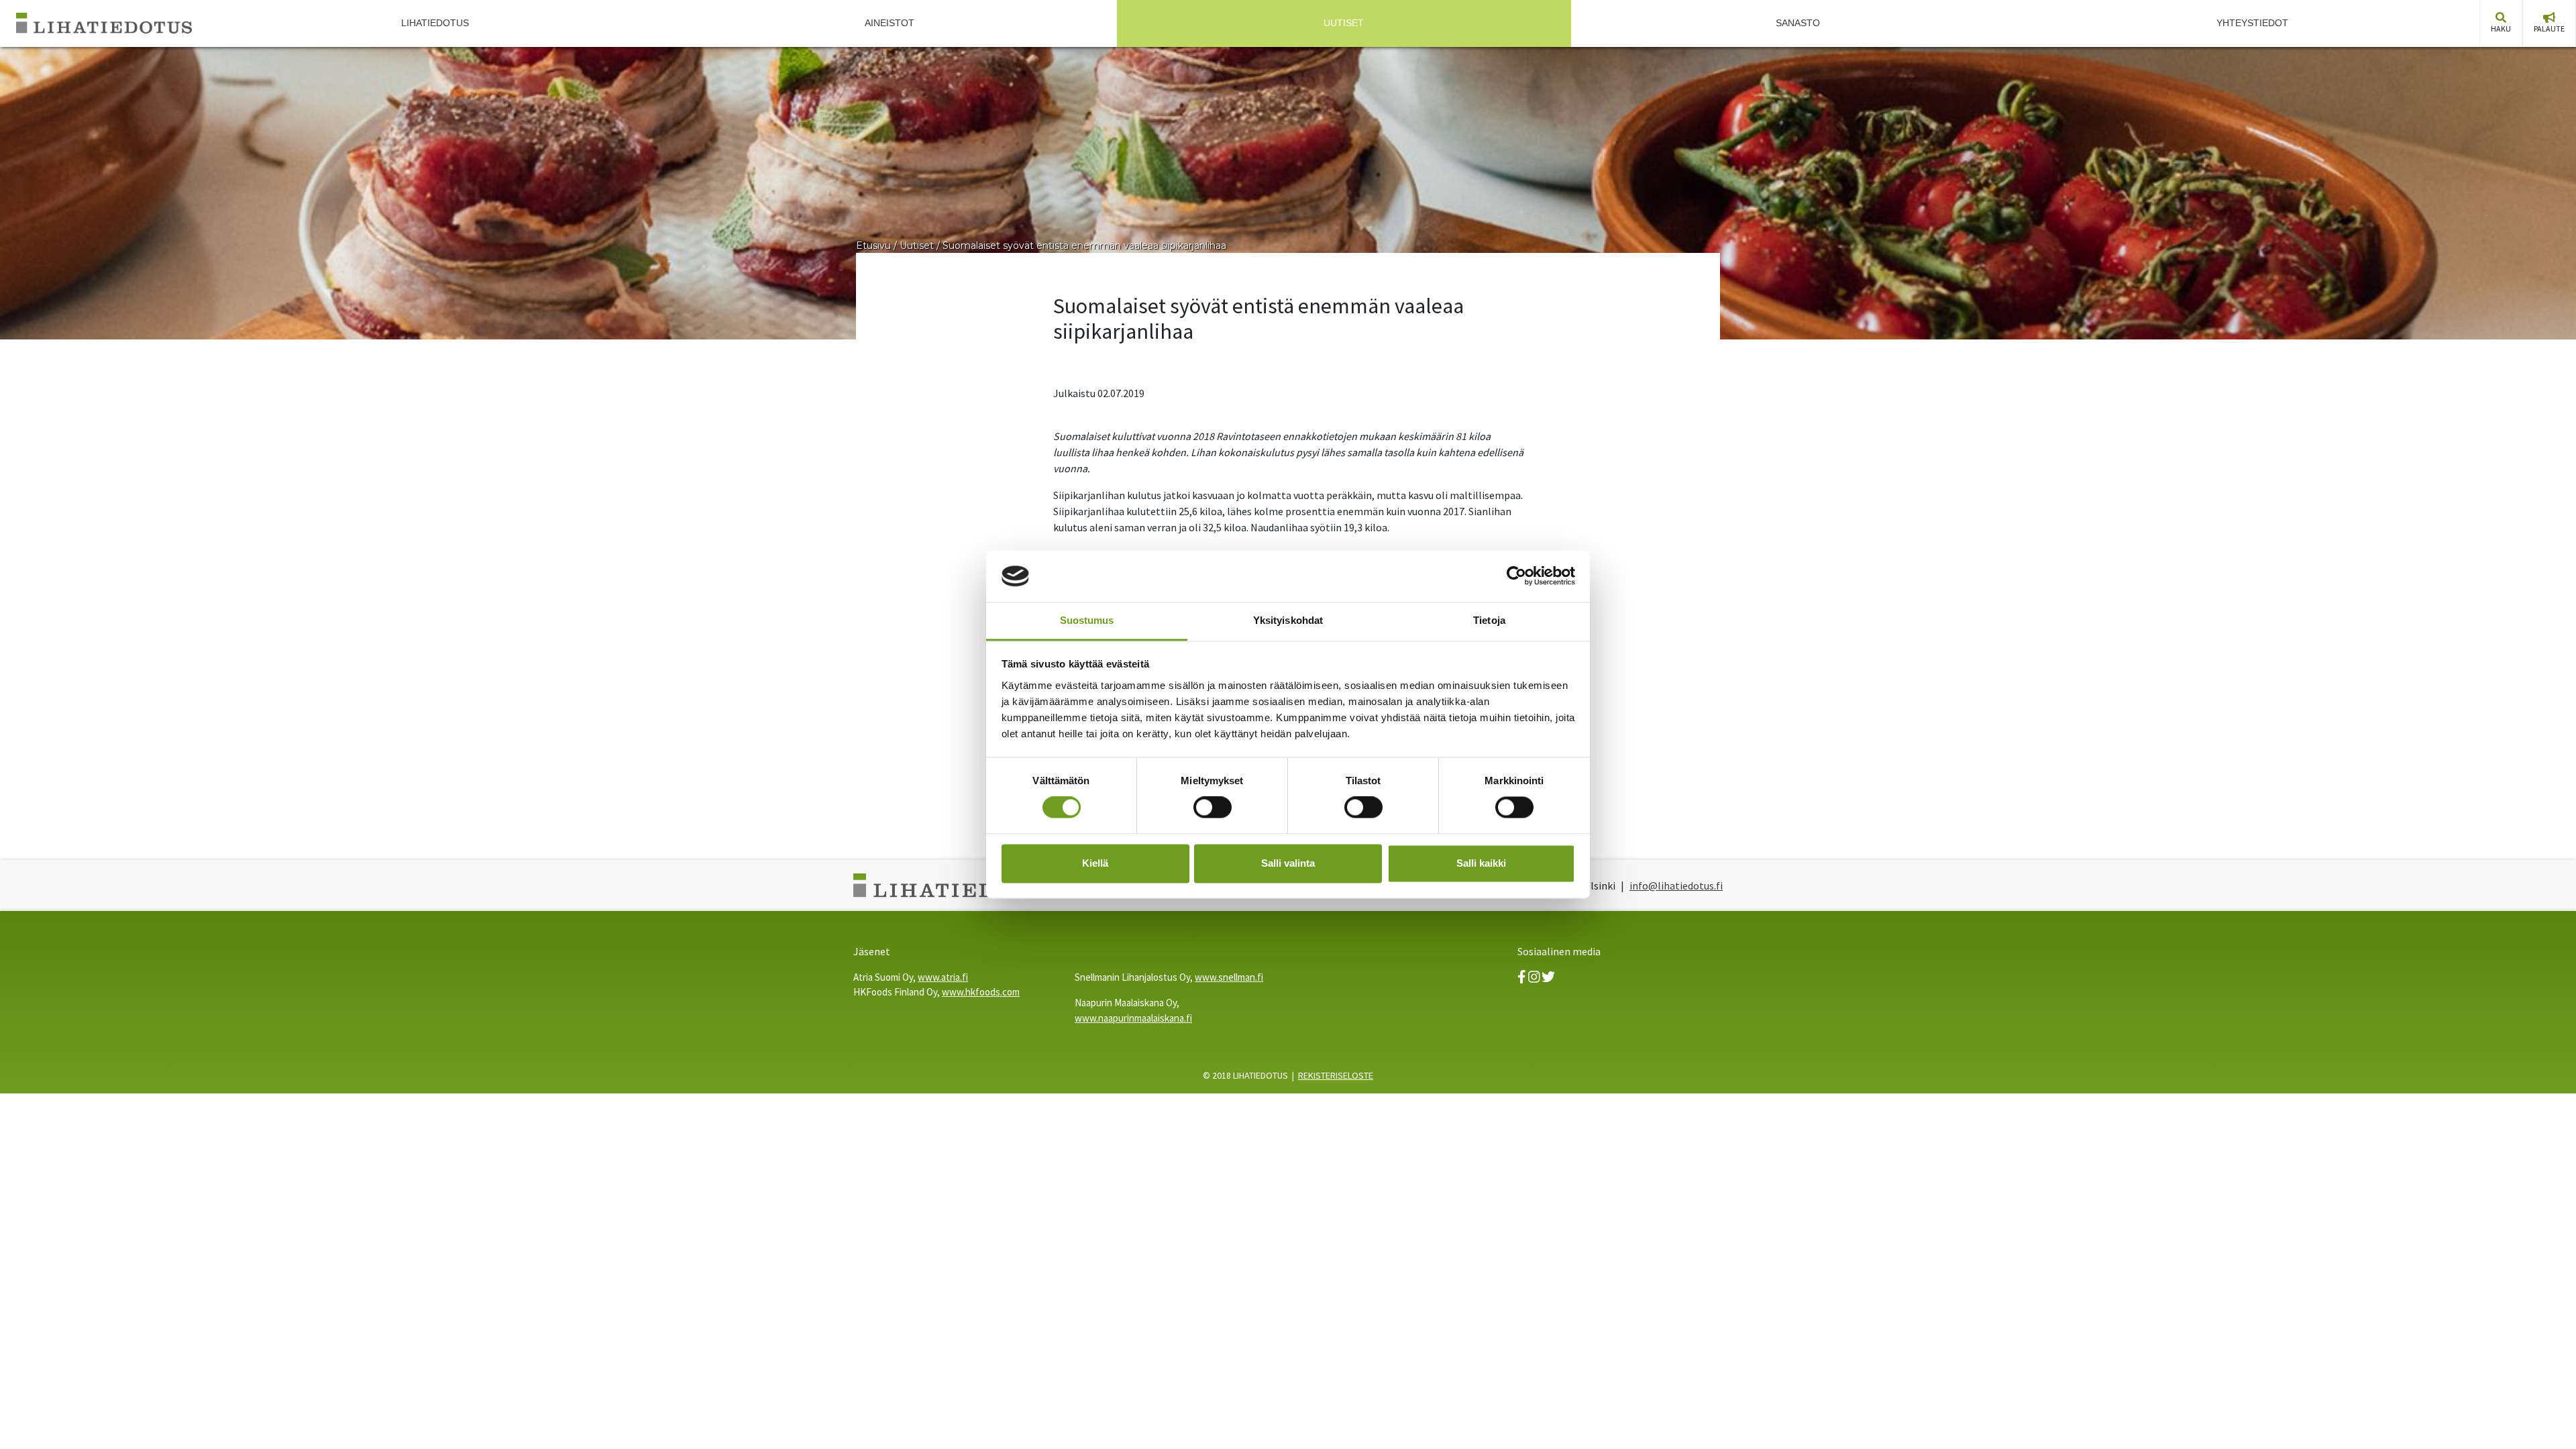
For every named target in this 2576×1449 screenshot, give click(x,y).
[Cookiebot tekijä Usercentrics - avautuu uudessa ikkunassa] (1516, 576)
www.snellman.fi (1229, 977)
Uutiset (1344, 23)
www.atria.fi (943, 977)
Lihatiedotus (435, 23)
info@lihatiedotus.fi (1676, 885)
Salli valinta (1288, 863)
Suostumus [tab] (1087, 620)
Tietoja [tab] (1489, 620)
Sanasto (1798, 23)
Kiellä (1095, 863)
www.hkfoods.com (981, 992)
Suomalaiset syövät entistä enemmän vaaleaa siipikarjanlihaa (1084, 246)
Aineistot (890, 23)
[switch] (1213, 808)
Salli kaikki (1481, 863)
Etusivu (873, 246)
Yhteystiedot (2252, 23)
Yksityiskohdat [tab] (1288, 620)
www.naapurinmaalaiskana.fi (1133, 1018)
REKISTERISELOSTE (1336, 1075)
